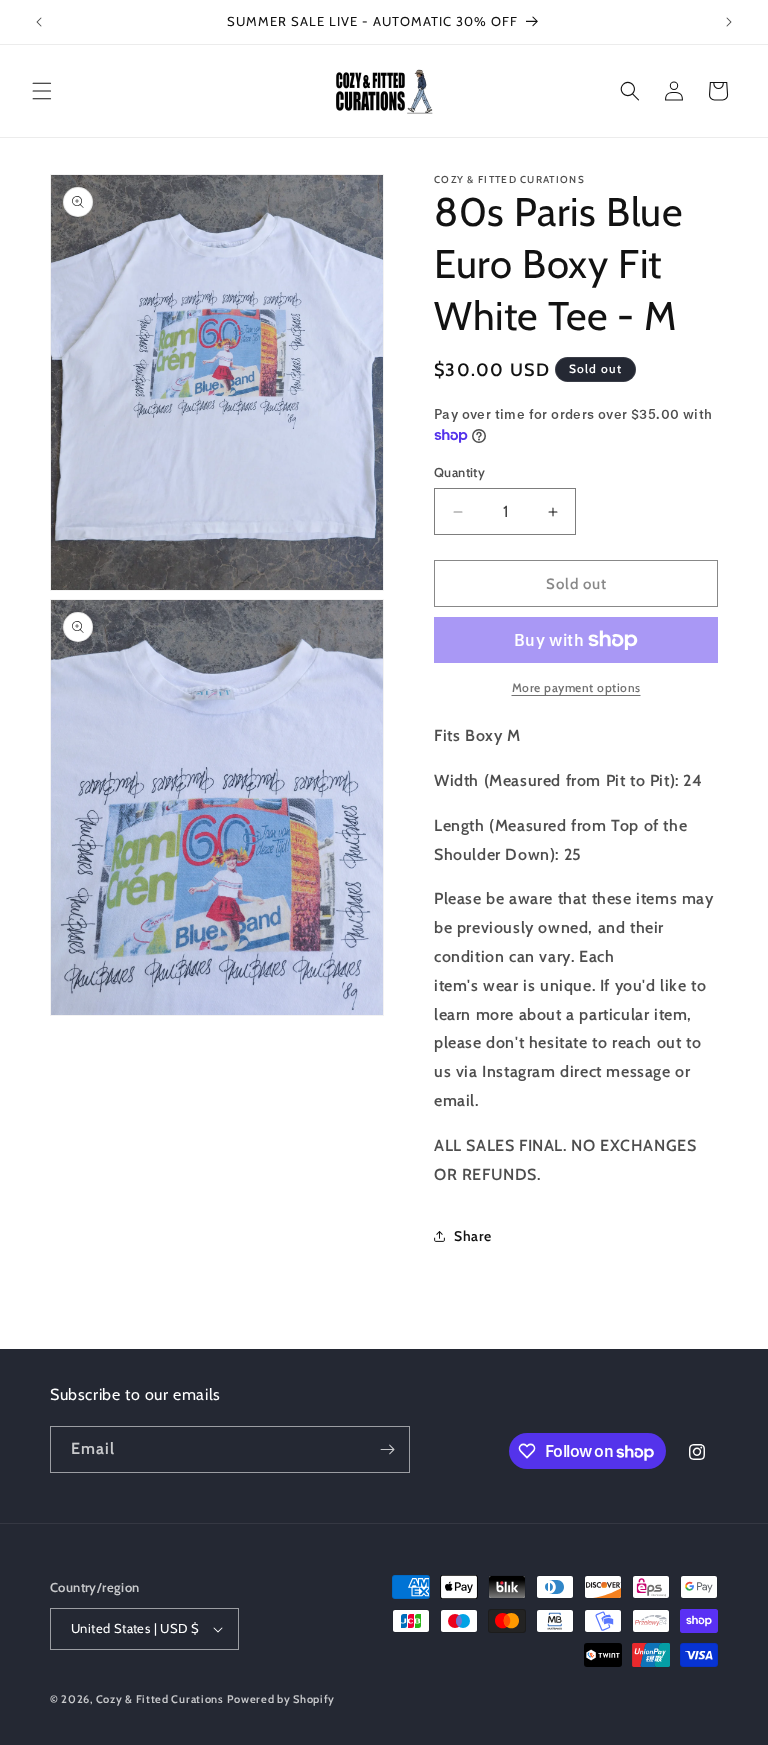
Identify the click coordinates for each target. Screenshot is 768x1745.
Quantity (459, 472)
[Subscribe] (387, 1449)
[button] (42, 91)
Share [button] (473, 1236)
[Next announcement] (729, 22)
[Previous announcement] (39, 22)
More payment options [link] (576, 687)
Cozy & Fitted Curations (160, 1699)
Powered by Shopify (281, 1699)
